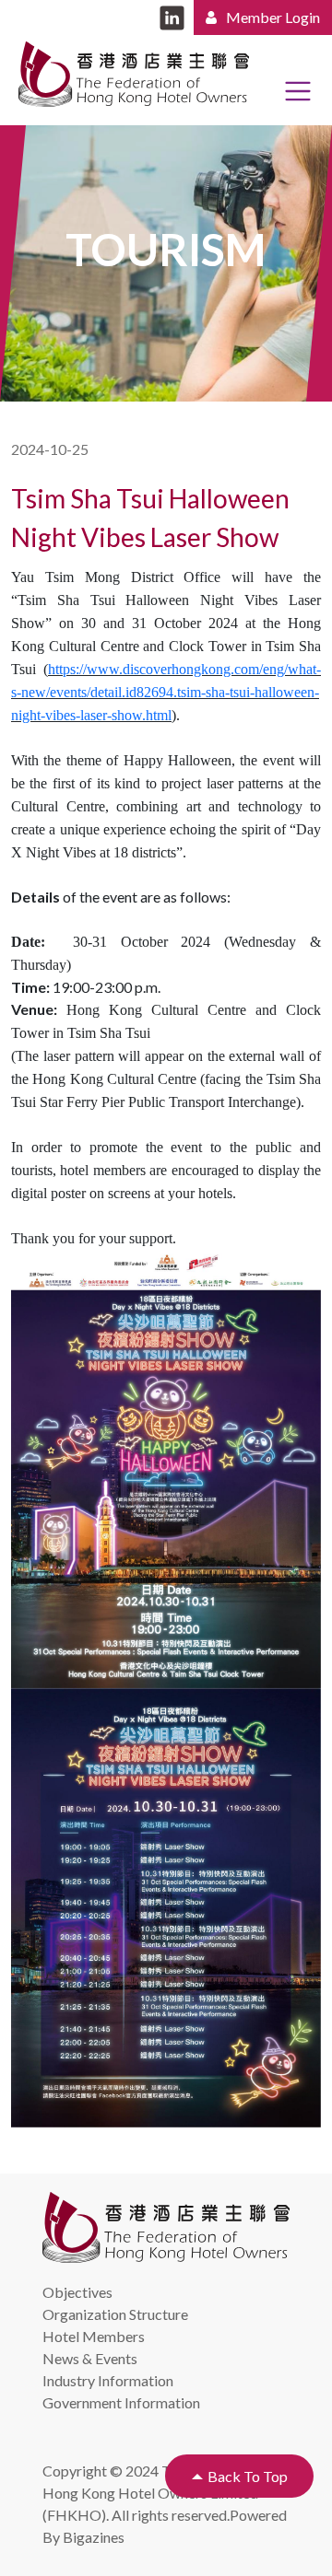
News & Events (90, 2358)
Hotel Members (94, 2336)
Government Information (121, 2402)
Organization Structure (115, 2314)
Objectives (77, 2292)
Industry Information (108, 2380)
